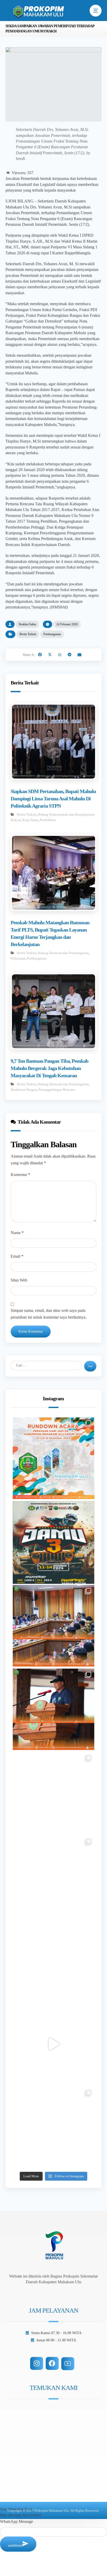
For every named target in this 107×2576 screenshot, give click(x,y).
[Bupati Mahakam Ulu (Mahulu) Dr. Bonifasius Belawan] (54, 1626)
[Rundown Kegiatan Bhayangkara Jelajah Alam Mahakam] (54, 1542)
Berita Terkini (28, 634)
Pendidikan (48, 820)
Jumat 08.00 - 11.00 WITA (56, 2340)
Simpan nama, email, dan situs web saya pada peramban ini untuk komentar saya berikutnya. (49, 1314)
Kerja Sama (30, 820)
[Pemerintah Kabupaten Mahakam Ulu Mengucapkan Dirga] (54, 1960)
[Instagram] (37, 2363)
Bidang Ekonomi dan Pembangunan (63, 953)
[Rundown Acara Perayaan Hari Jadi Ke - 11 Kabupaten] (54, 1458)
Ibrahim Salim (27, 624)
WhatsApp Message (16, 2521)
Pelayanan (18, 958)
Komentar (20, 1175)
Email (17, 1256)
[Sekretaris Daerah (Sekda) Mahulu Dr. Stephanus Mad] (54, 2044)
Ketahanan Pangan (24, 1090)
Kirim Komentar (31, 1331)
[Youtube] (68, 2364)
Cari (90, 1366)
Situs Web (19, 1280)
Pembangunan (52, 634)
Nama (17, 1233)
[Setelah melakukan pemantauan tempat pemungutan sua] (54, 2128)
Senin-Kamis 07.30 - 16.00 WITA (56, 2333)
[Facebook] (52, 2363)
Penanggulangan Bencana (57, 1090)
